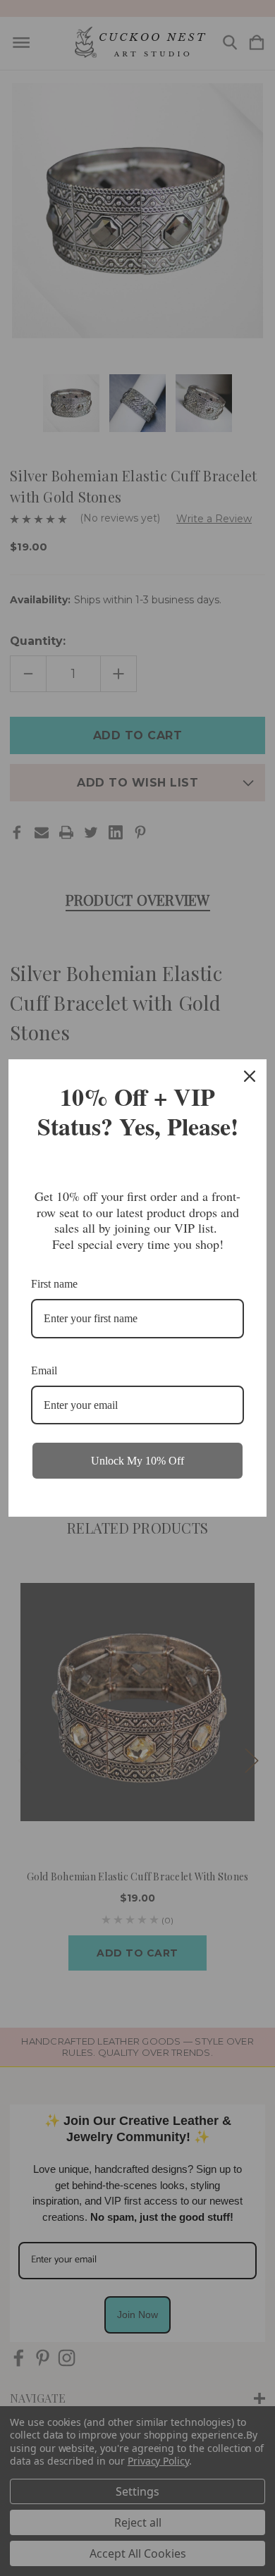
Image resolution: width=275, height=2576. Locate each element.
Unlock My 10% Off (137, 1461)
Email (44, 1370)
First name (54, 1284)
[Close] (250, 1076)
